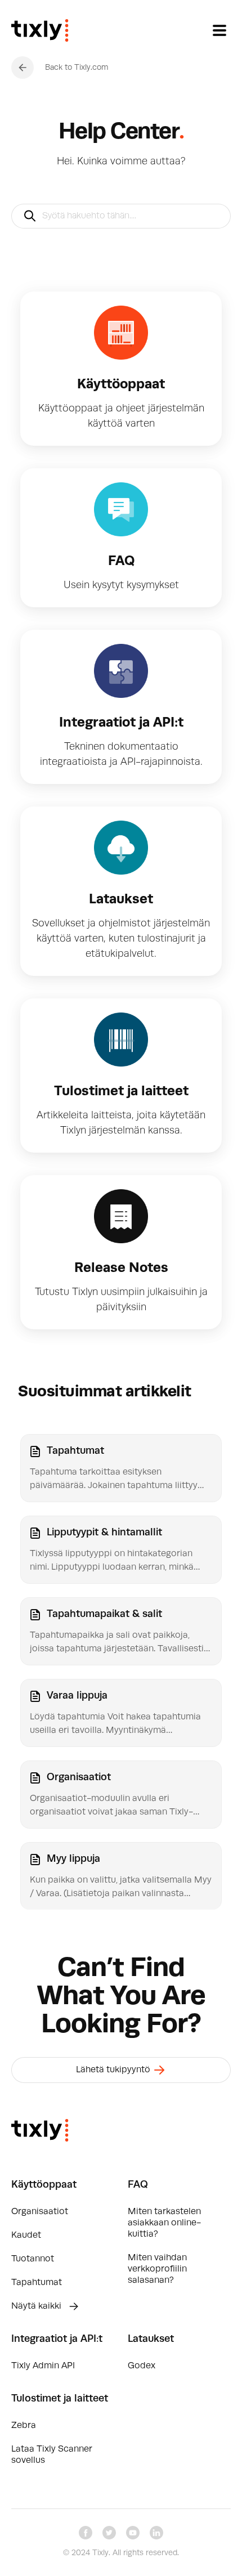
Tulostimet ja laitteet (60, 2399)
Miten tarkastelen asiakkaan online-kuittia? (164, 2223)
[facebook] (86, 2533)
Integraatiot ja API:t (57, 2339)
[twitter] (109, 2533)
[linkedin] (156, 2533)
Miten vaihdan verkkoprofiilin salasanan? (157, 2269)
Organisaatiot (40, 2212)
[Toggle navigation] (219, 30)
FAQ (138, 2185)
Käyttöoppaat (44, 2185)
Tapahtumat (37, 2283)
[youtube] (133, 2533)
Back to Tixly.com (77, 68)
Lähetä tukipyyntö (114, 2070)
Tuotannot (33, 2259)
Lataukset (151, 2339)
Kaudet (26, 2235)
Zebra (24, 2426)
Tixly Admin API (43, 2366)
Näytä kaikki (37, 2306)
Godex (142, 2366)
